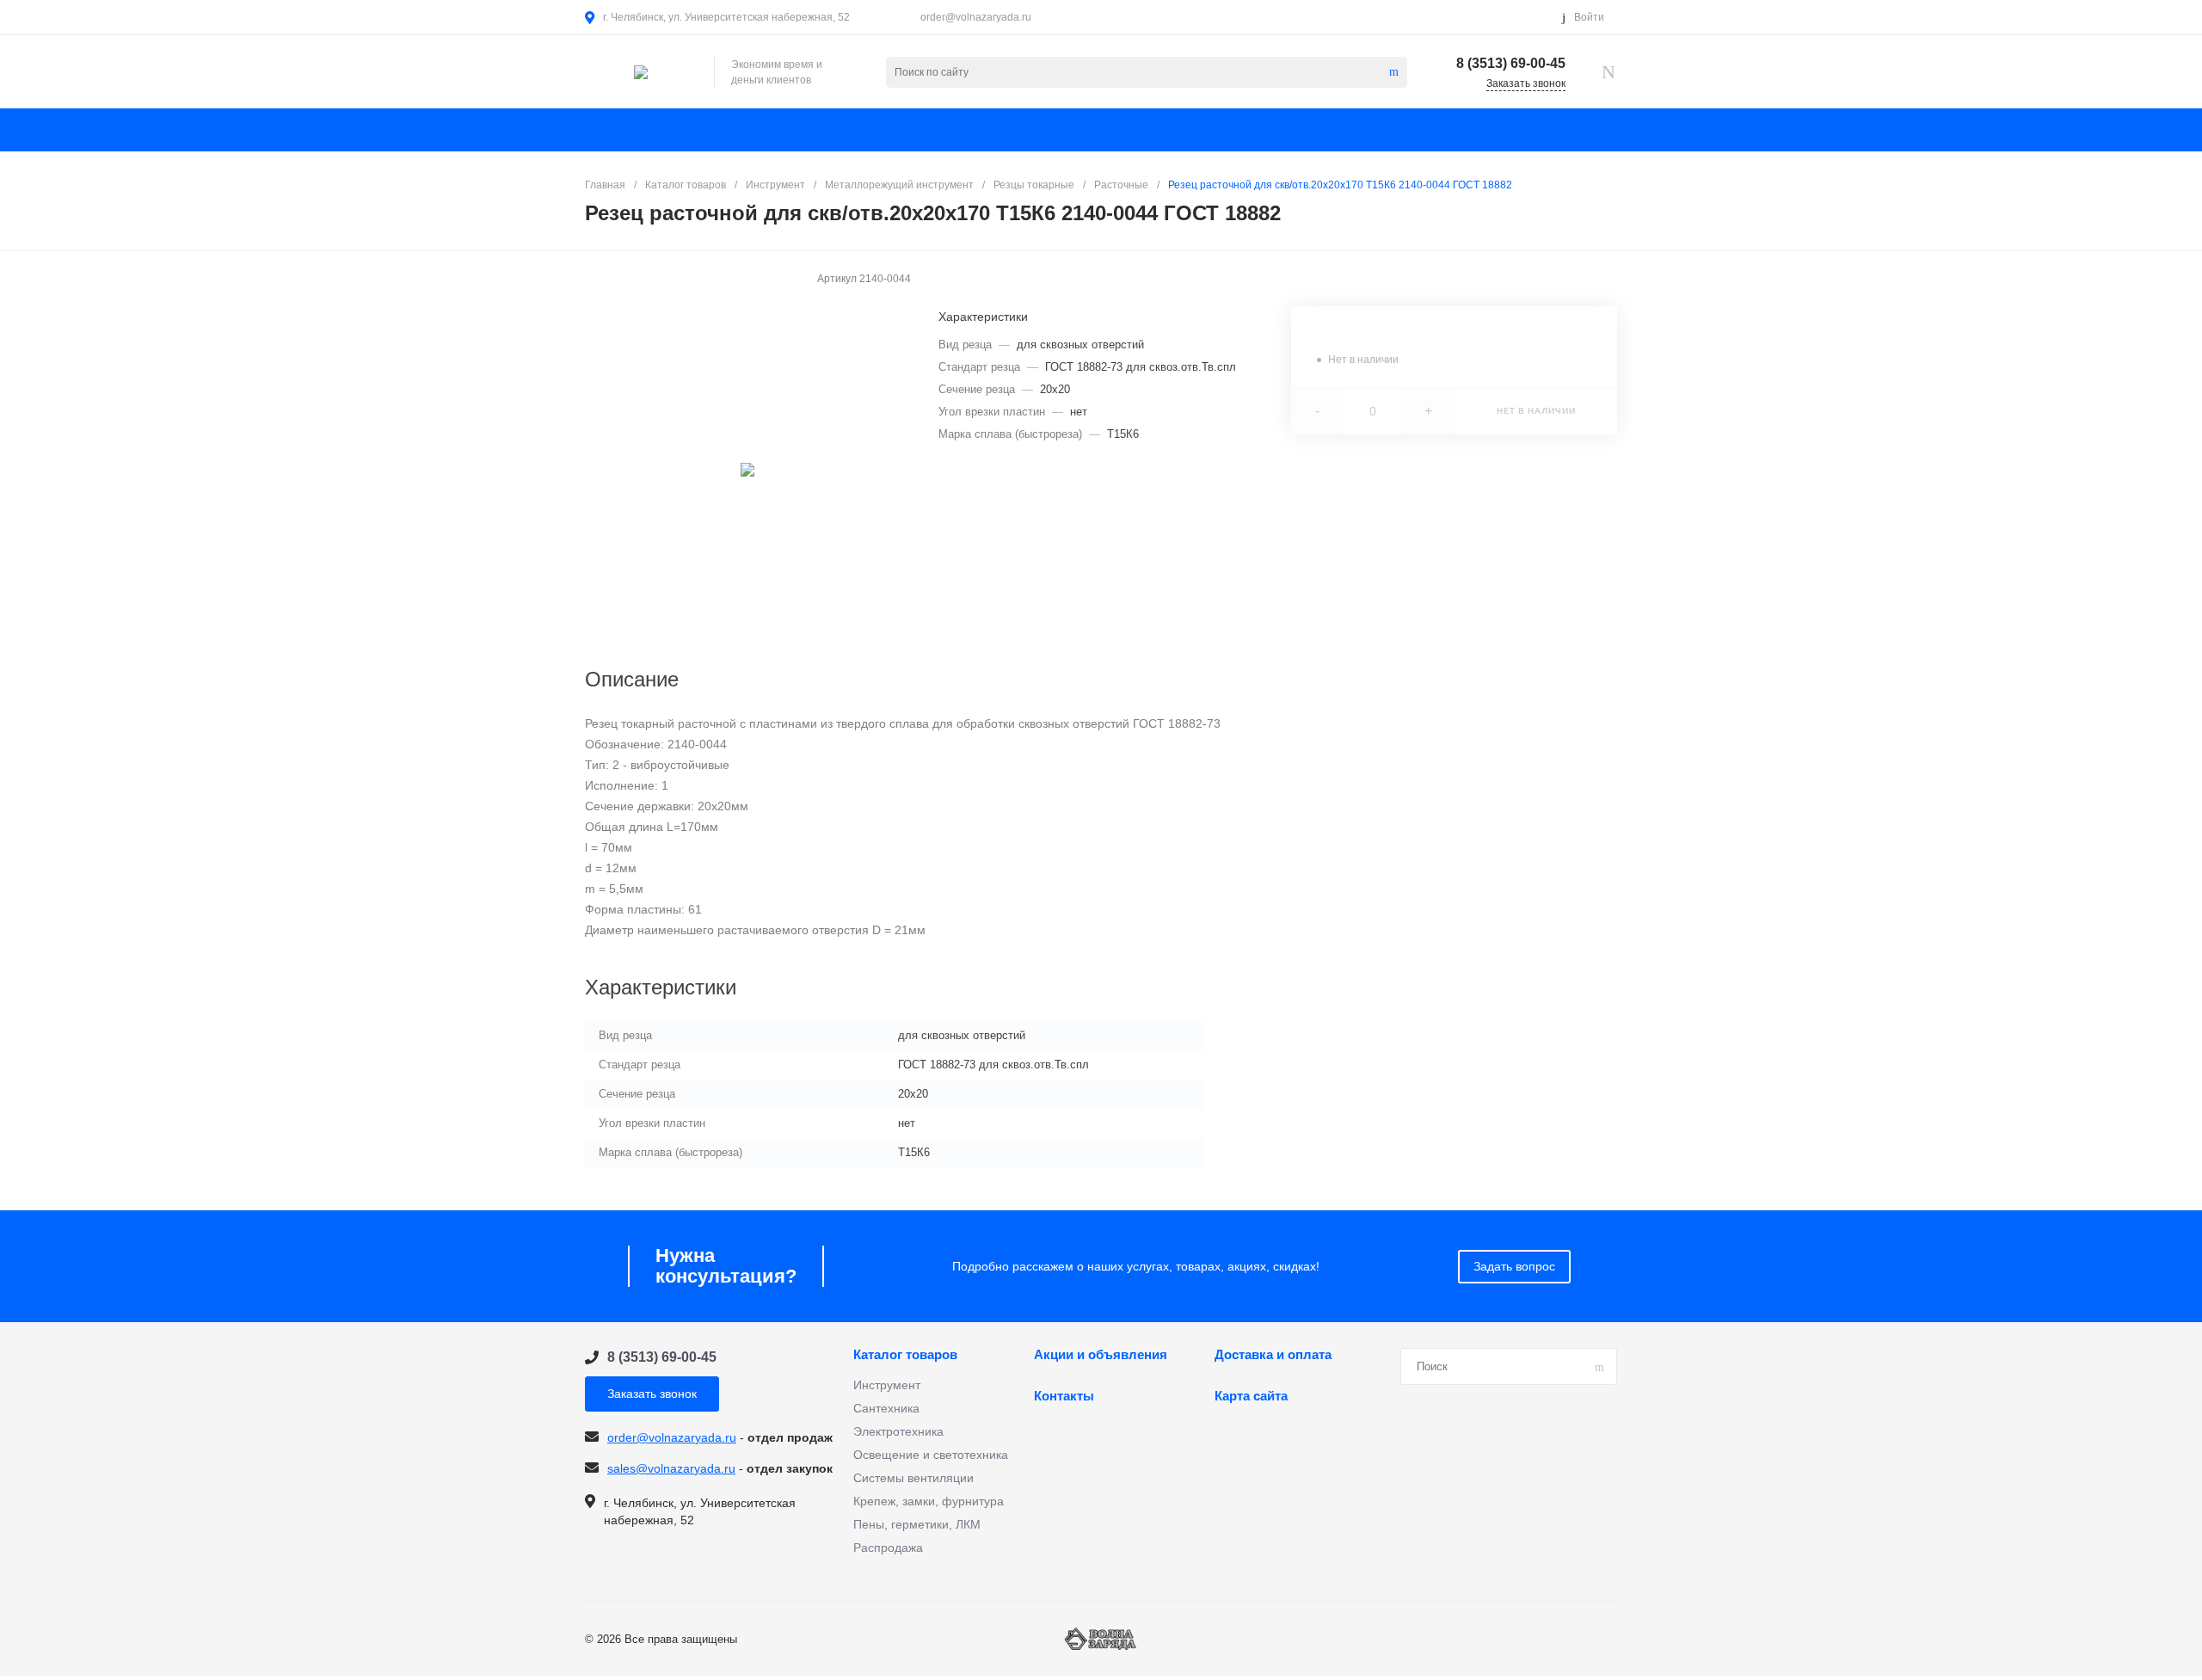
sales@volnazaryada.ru (671, 1468)
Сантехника (886, 1408)
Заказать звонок (652, 1394)
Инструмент (887, 1385)
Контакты (1064, 1396)
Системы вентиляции (913, 1478)
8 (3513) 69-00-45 (1511, 63)
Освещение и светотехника (931, 1455)
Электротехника (898, 1431)
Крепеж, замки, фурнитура (929, 1501)
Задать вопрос (1514, 1266)
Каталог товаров (905, 1355)
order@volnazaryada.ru (976, 17)
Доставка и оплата (1273, 1355)
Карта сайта (1251, 1396)
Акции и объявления (1101, 1355)
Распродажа (888, 1548)
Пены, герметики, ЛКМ (917, 1524)
